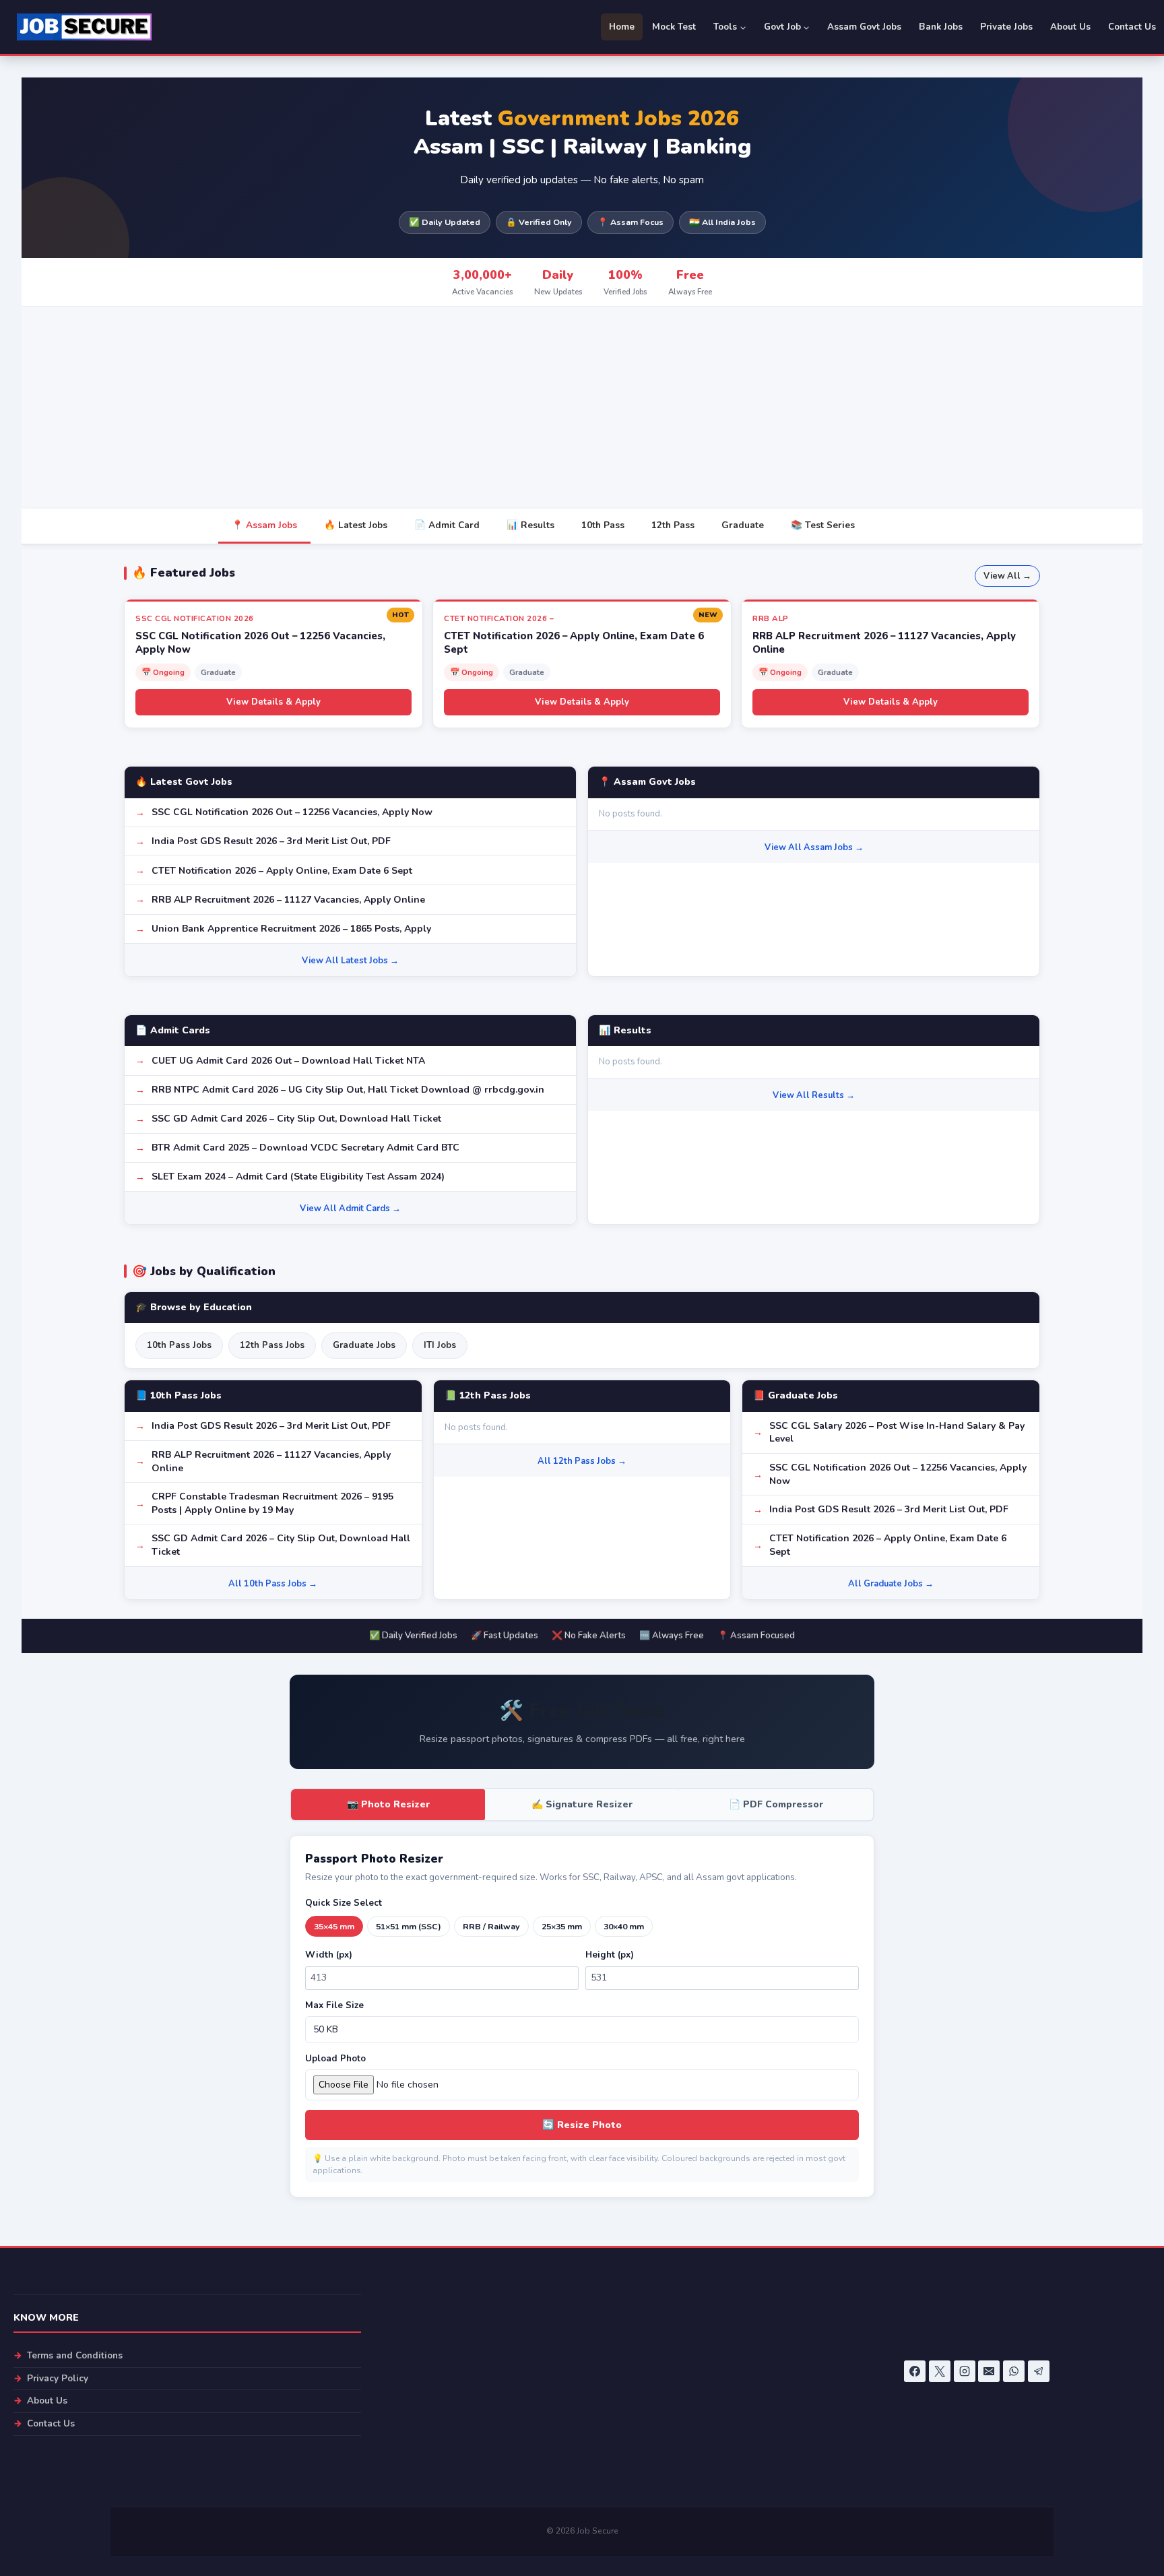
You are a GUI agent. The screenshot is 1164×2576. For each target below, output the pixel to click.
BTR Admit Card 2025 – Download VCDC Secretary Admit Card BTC (305, 1148)
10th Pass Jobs (179, 1345)
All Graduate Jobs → (891, 1584)
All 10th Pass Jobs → (273, 1584)
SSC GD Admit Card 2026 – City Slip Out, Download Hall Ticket (296, 1119)
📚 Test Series (823, 525)
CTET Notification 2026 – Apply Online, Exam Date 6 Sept (282, 871)
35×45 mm (334, 1926)
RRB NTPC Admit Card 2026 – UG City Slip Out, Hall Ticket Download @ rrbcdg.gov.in (348, 1090)
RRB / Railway (491, 1926)
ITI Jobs (440, 1345)
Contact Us (1132, 27)
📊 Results (530, 525)
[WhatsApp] (1014, 2371)
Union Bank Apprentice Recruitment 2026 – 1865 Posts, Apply (291, 929)
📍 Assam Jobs (264, 525)
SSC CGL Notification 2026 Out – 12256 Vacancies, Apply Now (292, 812)
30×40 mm (624, 1926)
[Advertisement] (582, 408)
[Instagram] (965, 2371)
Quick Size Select (344, 1903)
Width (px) (329, 1955)
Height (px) (610, 1955)
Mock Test (674, 27)
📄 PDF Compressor (776, 1804)
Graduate (743, 525)
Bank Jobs (941, 27)
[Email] (989, 2371)
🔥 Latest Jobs (356, 525)
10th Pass (603, 525)
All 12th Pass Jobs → (582, 1461)
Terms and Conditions (75, 2355)
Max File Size (334, 2005)
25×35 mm (562, 1926)
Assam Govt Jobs (864, 27)
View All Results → (814, 1095)
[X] (940, 2371)
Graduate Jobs (364, 1345)
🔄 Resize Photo (582, 2125)
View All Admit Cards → (350, 1209)
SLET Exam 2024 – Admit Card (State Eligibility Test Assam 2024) (298, 1177)
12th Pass (673, 525)
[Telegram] (1039, 2371)
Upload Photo (335, 2059)
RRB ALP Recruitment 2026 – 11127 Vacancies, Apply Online (288, 900)
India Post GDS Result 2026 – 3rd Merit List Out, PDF (271, 841)
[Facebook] (915, 2371)
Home (622, 27)
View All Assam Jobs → (814, 847)
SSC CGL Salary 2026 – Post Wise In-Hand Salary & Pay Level (897, 1432)
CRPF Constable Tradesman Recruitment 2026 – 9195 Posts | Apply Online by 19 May (272, 1503)
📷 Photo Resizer (388, 1804)
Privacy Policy (58, 2378)
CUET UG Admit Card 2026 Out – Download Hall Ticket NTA (288, 1061)
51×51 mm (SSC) (409, 1926)
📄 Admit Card (447, 525)
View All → (1007, 576)
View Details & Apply (273, 702)
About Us (1070, 27)
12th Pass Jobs (272, 1345)
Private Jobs (1006, 27)
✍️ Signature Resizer (582, 1804)
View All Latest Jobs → (350, 961)
